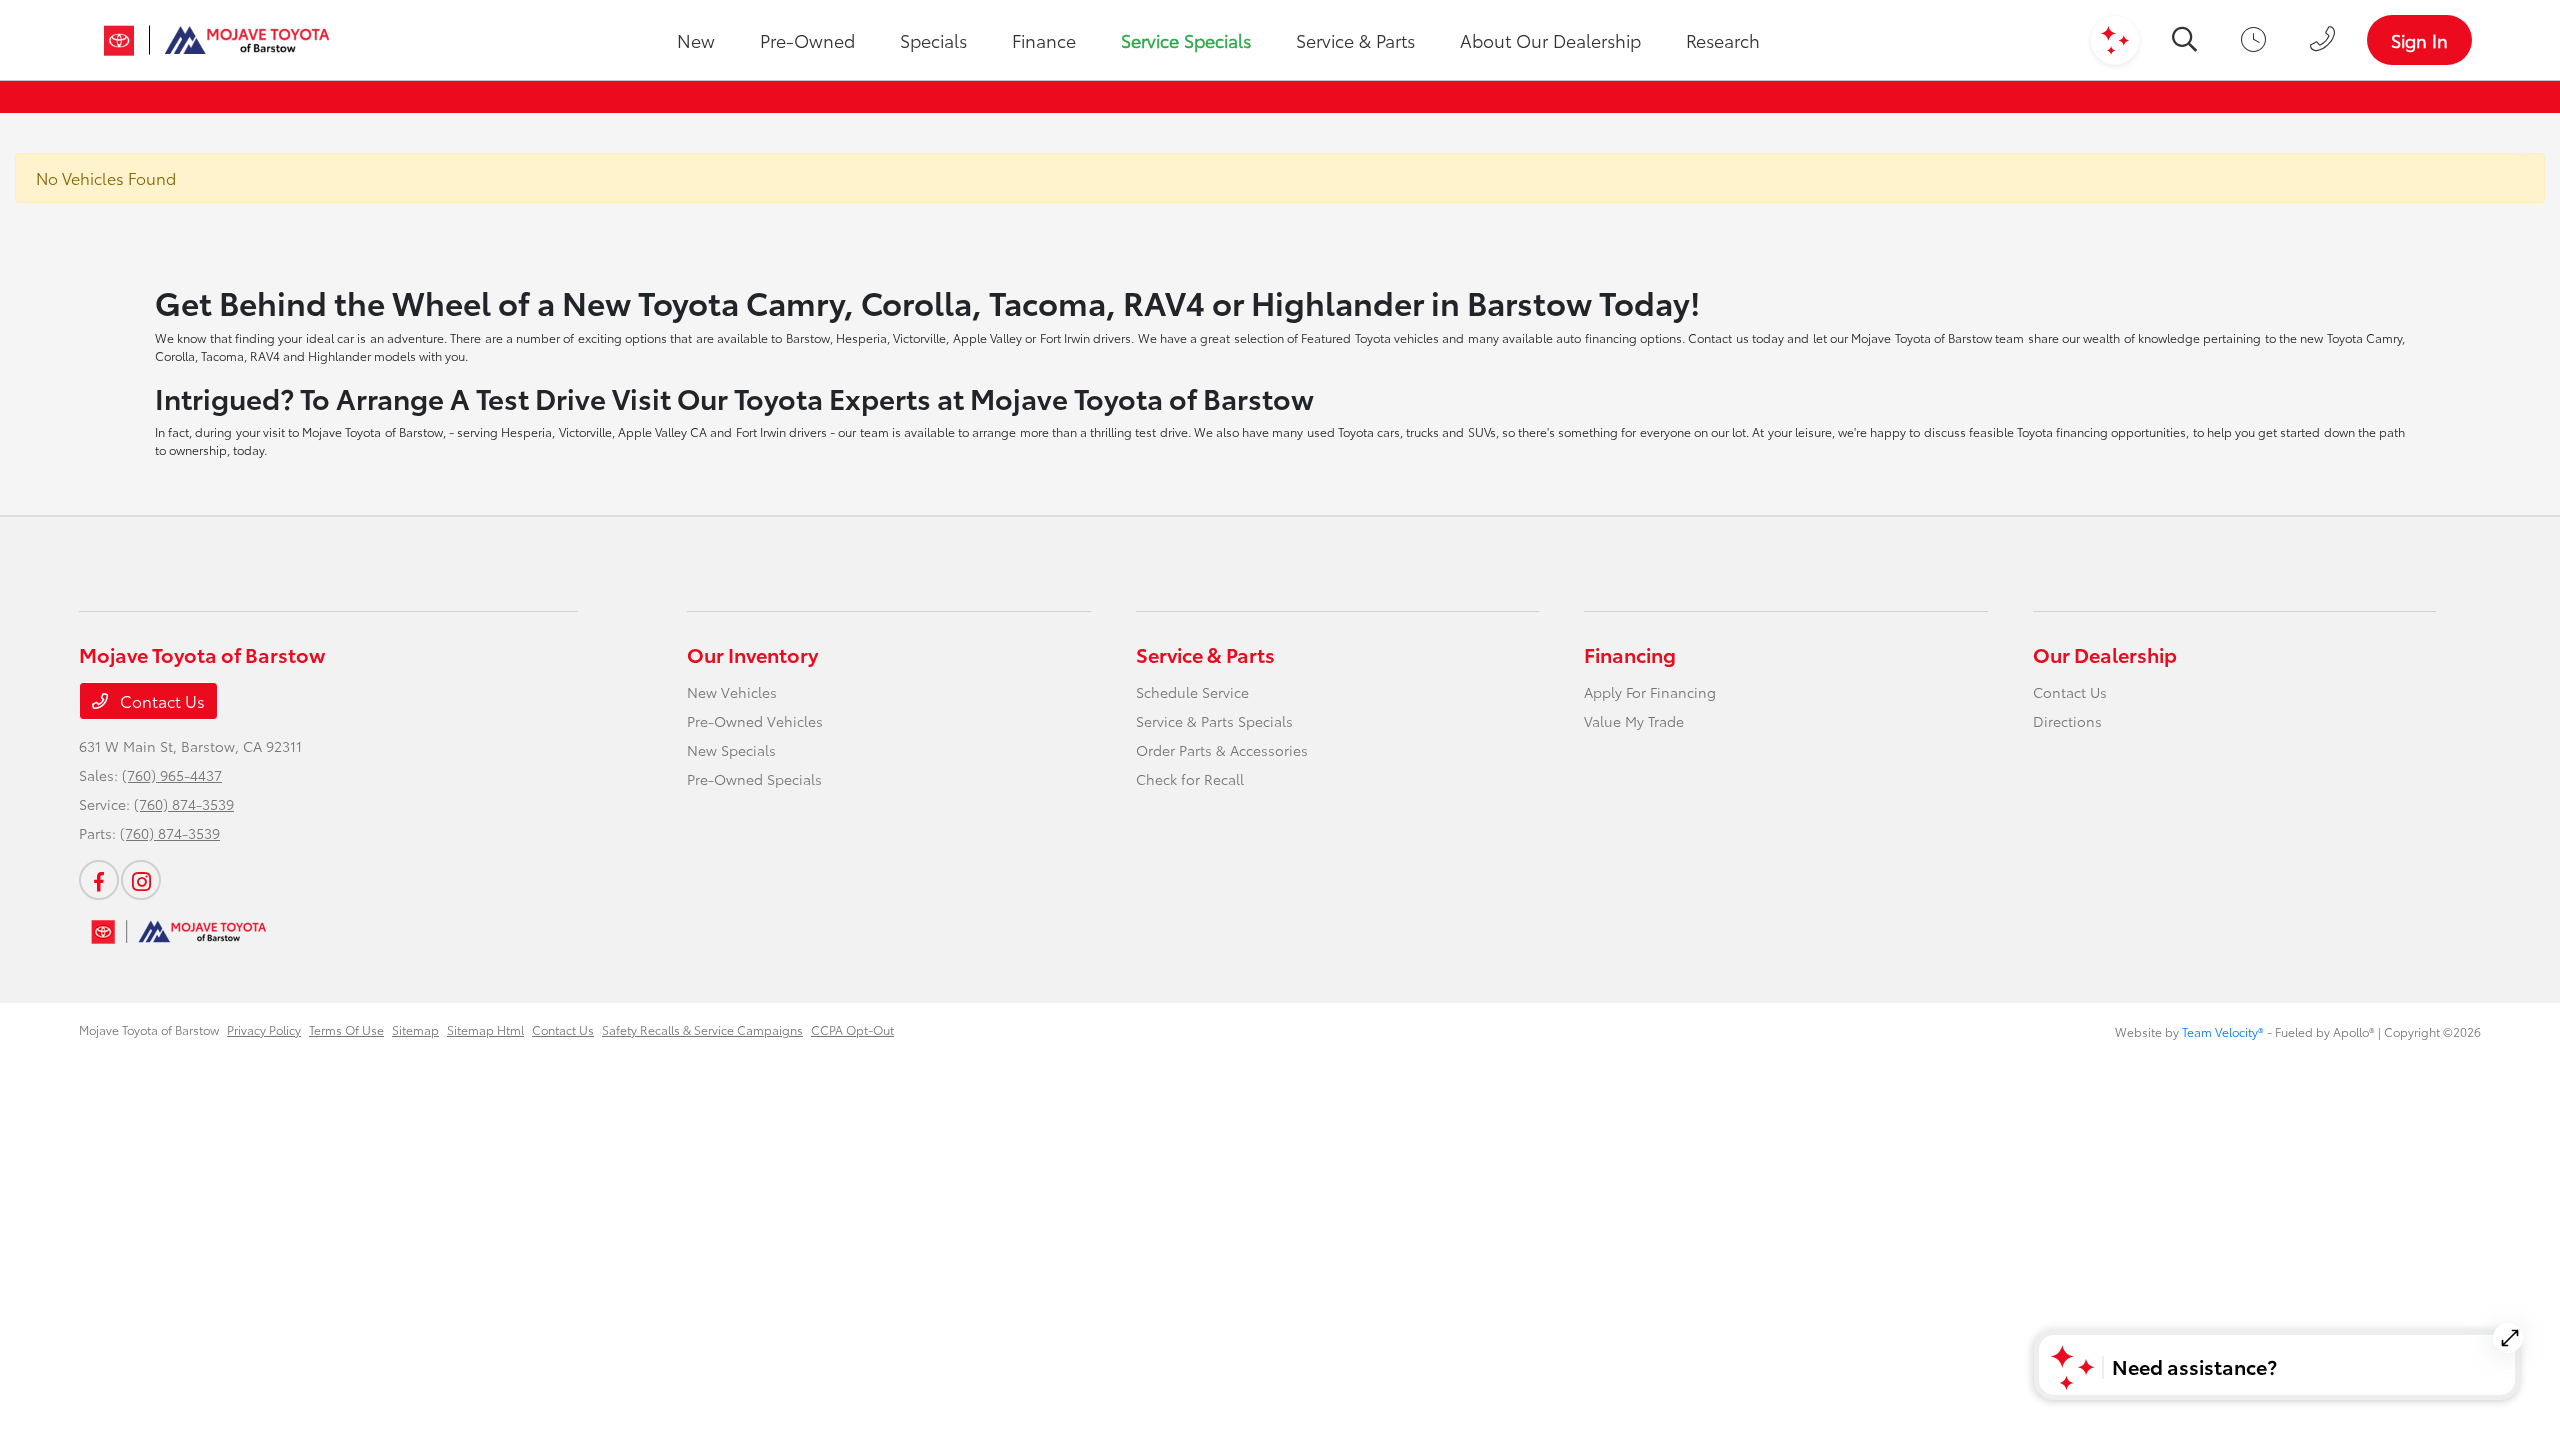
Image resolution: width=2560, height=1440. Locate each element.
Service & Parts (1205, 654)
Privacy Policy (264, 1029)
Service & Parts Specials (1214, 721)
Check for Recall (1190, 779)
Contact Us (160, 700)
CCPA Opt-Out (852, 1029)
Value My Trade (1634, 721)
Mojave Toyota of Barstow (149, 1029)
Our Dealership (2105, 654)
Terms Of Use (346, 1029)
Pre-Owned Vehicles (755, 721)
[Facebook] (99, 880)
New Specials (731, 750)
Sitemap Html (485, 1029)
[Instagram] (141, 880)
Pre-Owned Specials (754, 779)
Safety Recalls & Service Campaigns (702, 1029)
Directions (2067, 721)
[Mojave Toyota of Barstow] (217, 40)
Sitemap (415, 1029)
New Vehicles (732, 692)
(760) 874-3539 (184, 804)
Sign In (2419, 40)
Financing (1630, 654)
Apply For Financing (1650, 692)
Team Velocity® (2223, 1031)
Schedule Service (1192, 692)
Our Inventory (752, 654)
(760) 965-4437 (172, 775)
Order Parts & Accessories (1222, 750)
